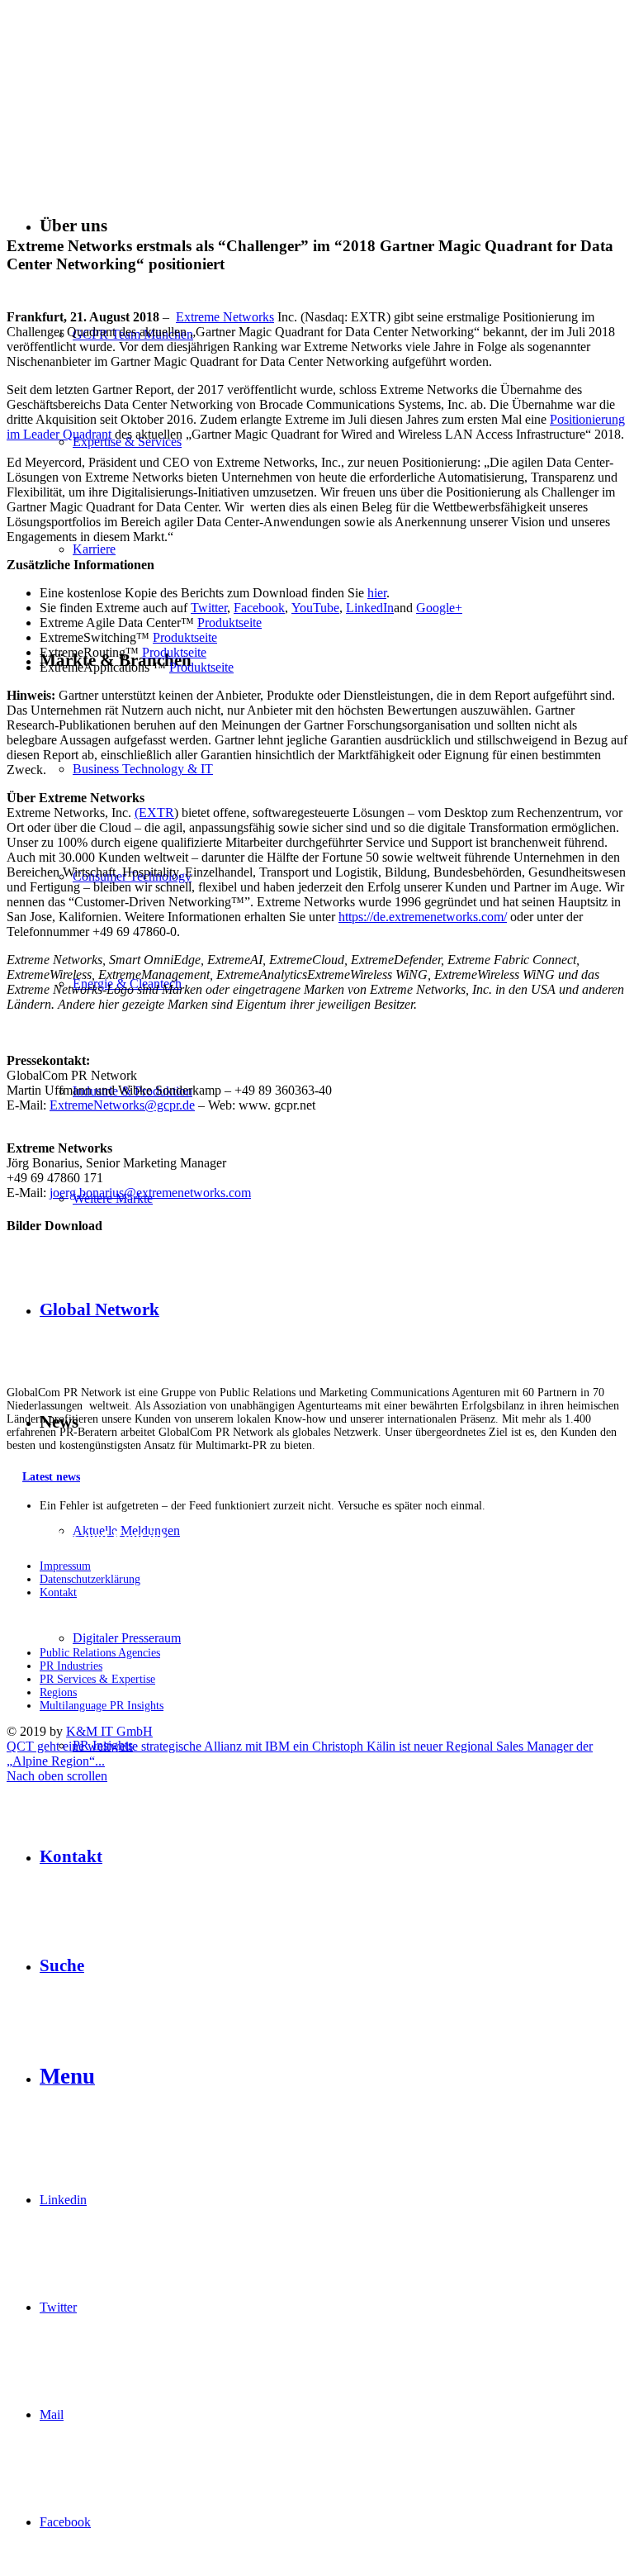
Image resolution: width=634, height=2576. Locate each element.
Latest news (51, 1477)
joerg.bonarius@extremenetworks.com (150, 1193)
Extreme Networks (225, 317)
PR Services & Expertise (97, 1679)
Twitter (209, 608)
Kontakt (58, 1592)
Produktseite (229, 623)
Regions (58, 1692)
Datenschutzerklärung (90, 1579)
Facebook (259, 608)
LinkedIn (370, 608)
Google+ (439, 608)
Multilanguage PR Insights (102, 1706)
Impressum (65, 1566)
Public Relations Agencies (100, 1653)
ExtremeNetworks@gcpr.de (122, 1105)
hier (377, 593)
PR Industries (71, 1666)
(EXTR (154, 813)
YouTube (315, 608)
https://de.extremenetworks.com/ (423, 917)
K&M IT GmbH (109, 1731)
